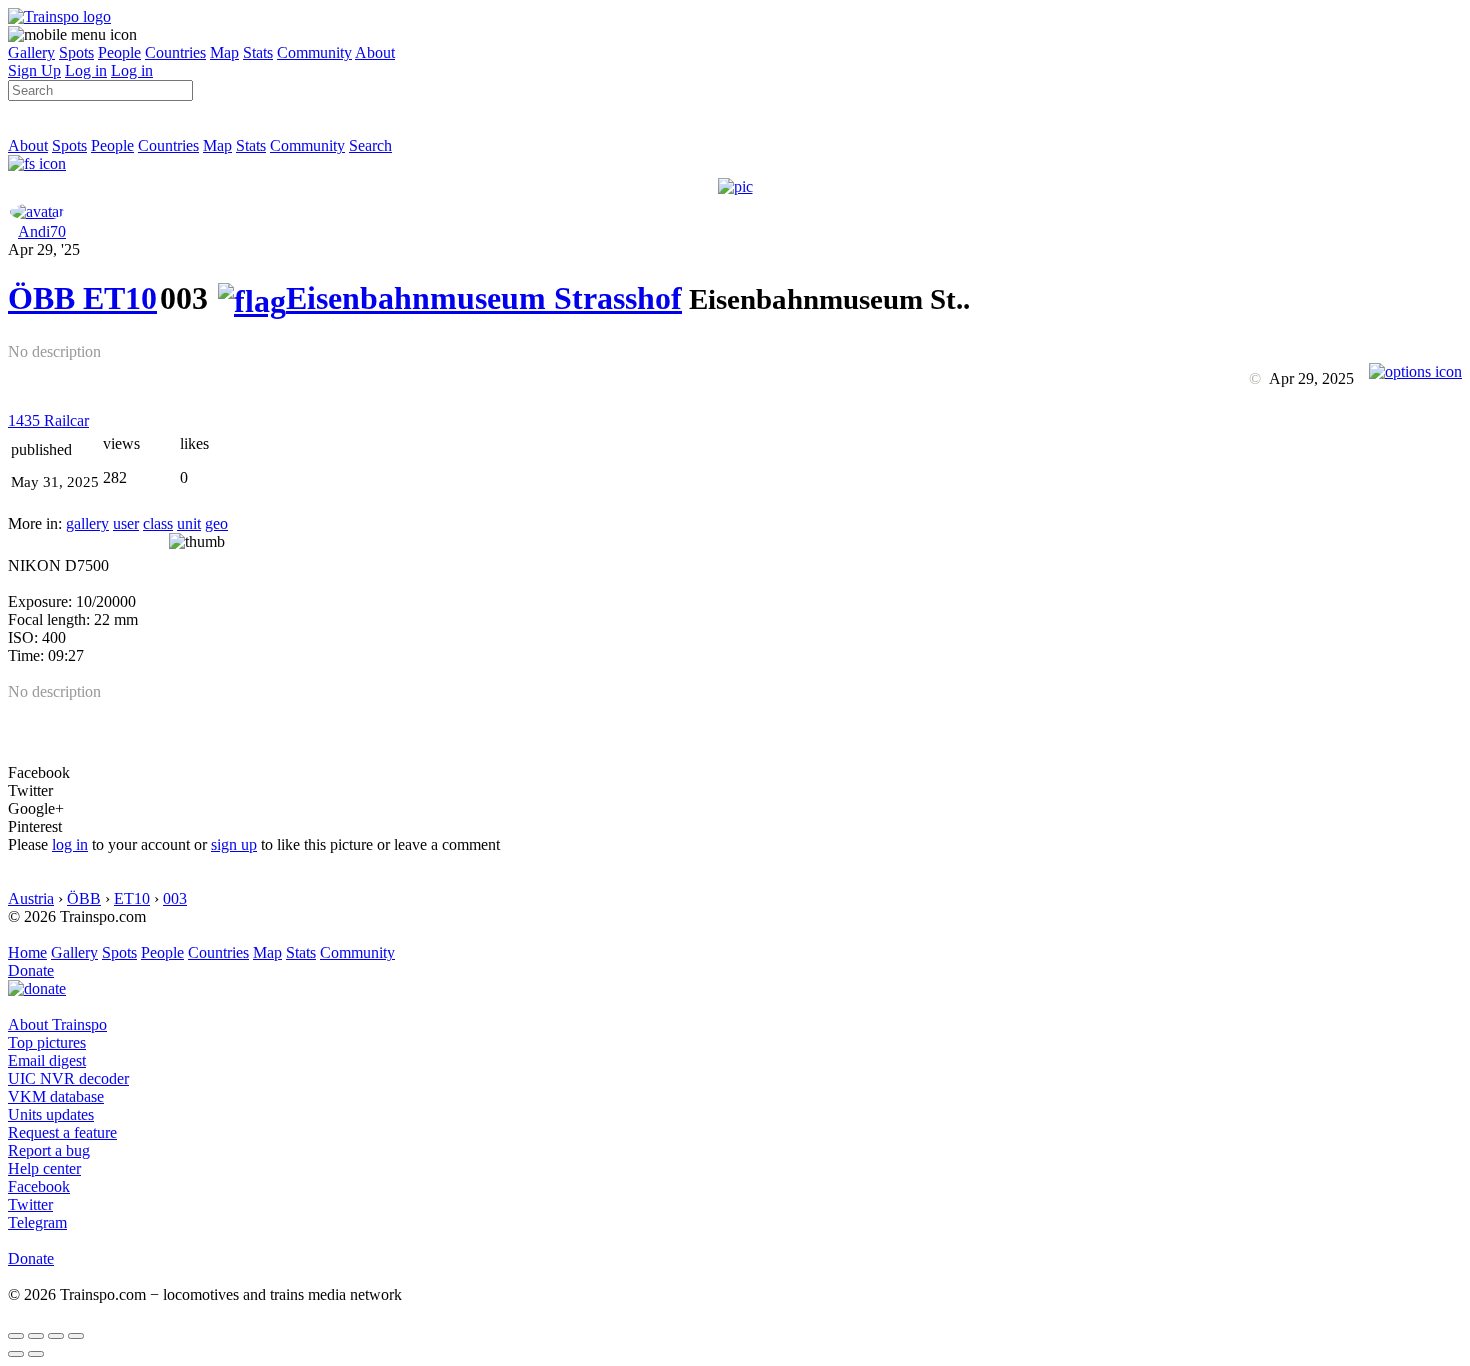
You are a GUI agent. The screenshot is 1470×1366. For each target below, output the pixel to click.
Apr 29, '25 (44, 249)
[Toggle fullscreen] (56, 1336)
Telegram (37, 1222)
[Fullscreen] (37, 163)
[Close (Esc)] (16, 1336)
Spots (76, 52)
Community (314, 52)
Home (27, 952)
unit (189, 523)
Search (370, 145)
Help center (44, 1168)
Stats (258, 52)
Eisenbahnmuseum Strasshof (484, 298)
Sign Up (34, 70)
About (375, 52)
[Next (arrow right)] (36, 1354)
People (119, 52)
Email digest (47, 1060)
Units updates (51, 1114)
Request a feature (62, 1132)
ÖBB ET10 (82, 298)
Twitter (30, 1204)
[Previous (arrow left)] (16, 1354)
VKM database (56, 1096)
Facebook (39, 1186)
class (158, 523)
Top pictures (47, 1042)
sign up (234, 844)
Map (224, 52)
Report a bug (49, 1150)
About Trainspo (57, 1024)
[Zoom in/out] (76, 1336)
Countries (175, 52)
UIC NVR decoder (68, 1078)
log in (70, 844)
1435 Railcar (48, 420)
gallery (87, 523)
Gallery (31, 52)
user (126, 523)
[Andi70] (37, 211)
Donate (31, 970)
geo (216, 523)
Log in (86, 70)
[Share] (36, 1336)
